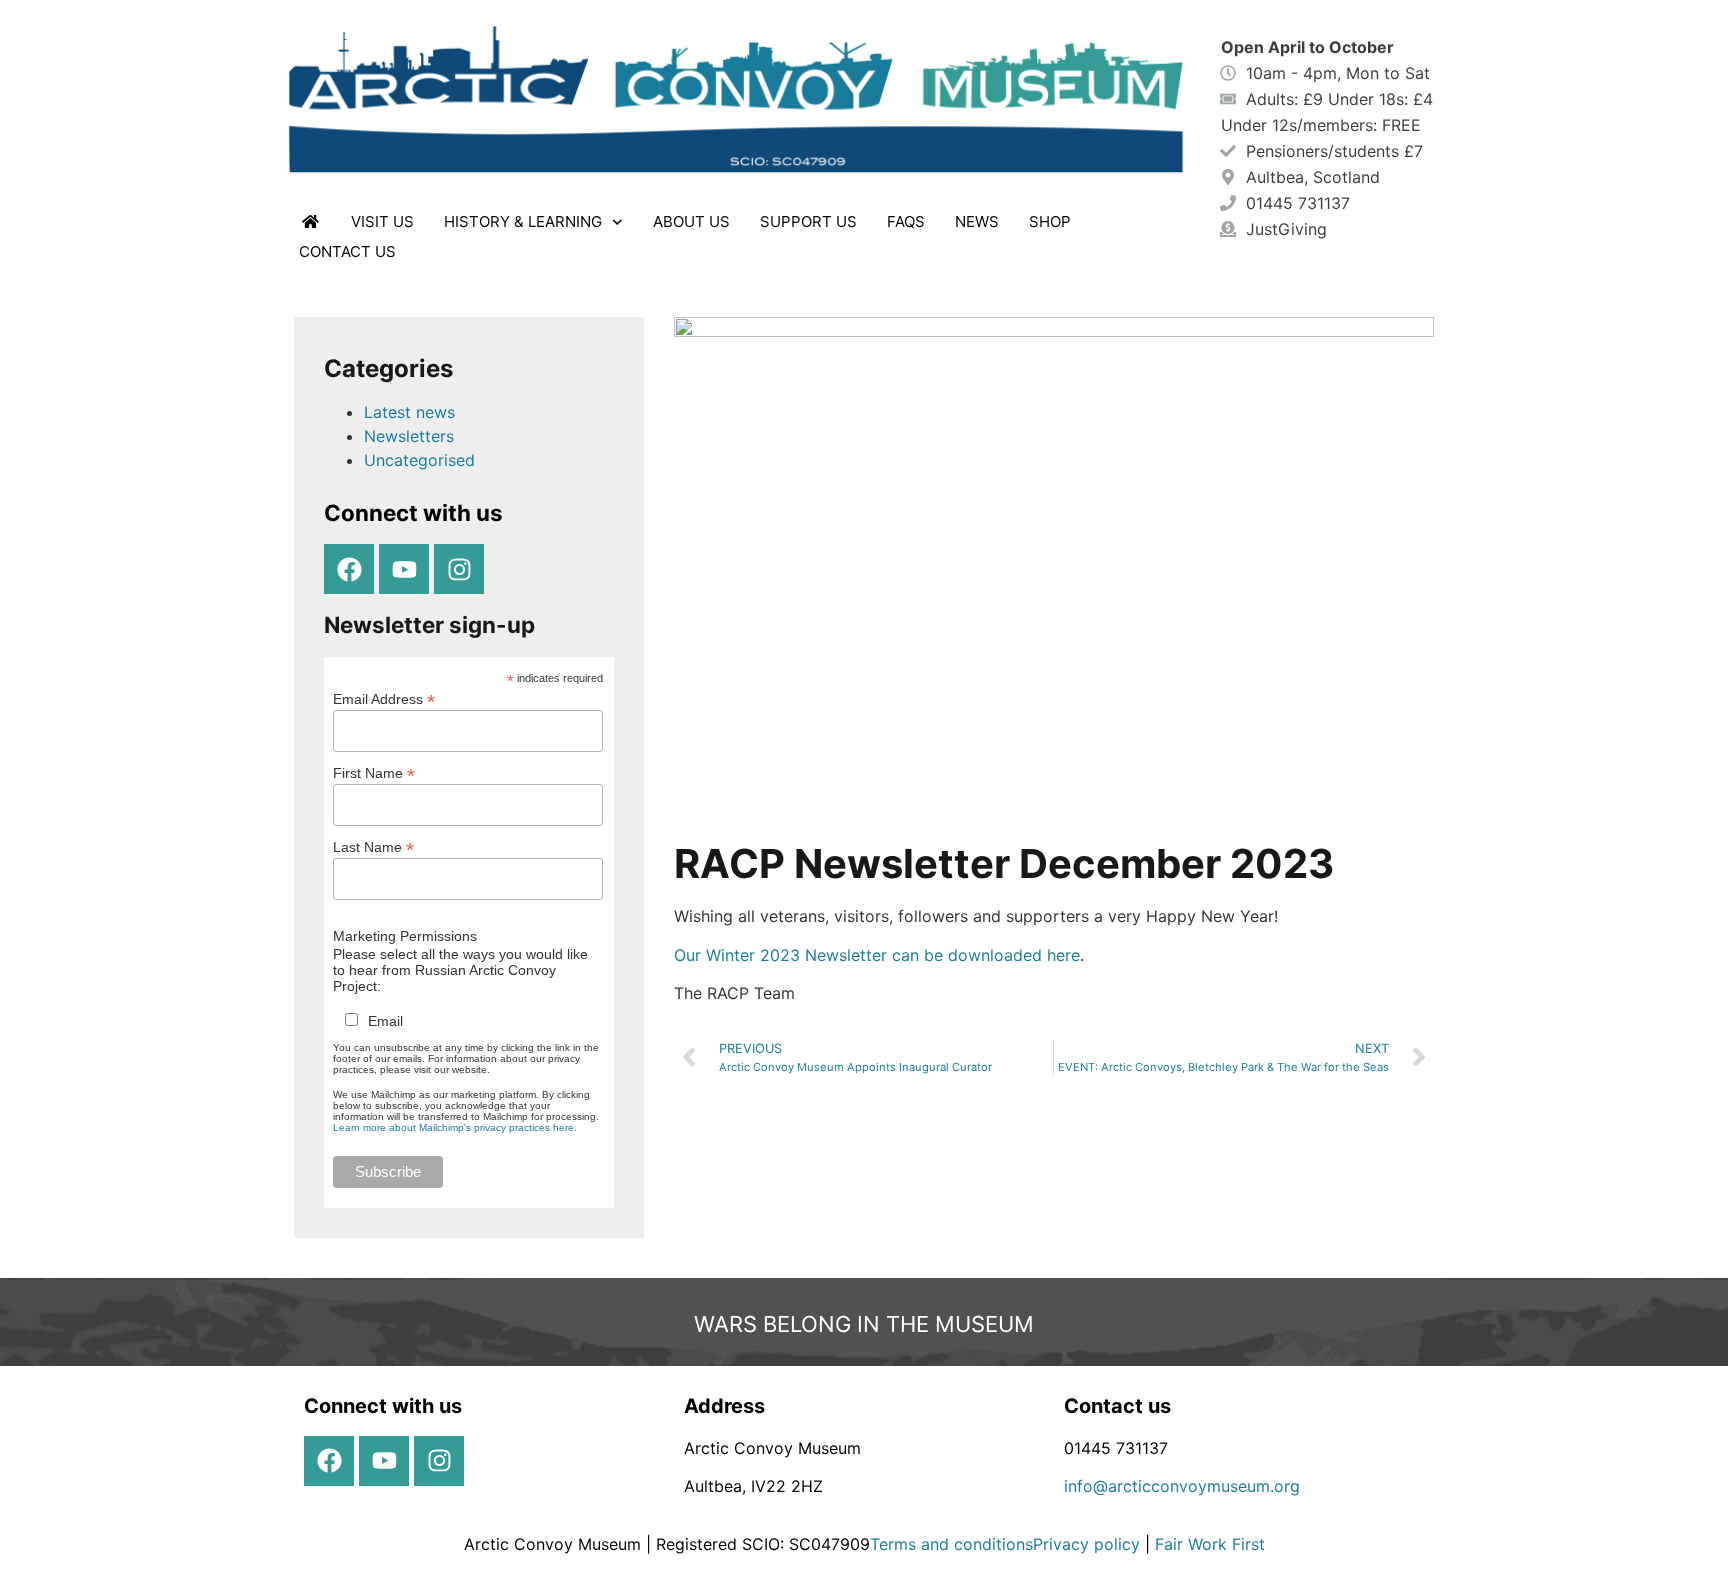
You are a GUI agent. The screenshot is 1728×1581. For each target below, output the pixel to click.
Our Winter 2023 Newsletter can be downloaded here (877, 955)
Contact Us (347, 251)
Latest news (409, 412)
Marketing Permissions (405, 936)
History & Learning (523, 221)
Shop (1050, 221)
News (977, 221)
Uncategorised (419, 460)
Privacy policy (1089, 1544)
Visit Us (382, 221)
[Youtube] (404, 569)
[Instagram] (459, 569)
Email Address (384, 698)
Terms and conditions (951, 1544)
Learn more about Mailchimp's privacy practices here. (455, 1127)
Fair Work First (1210, 1544)
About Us (691, 221)
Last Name (373, 846)
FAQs (906, 221)
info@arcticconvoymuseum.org (1182, 1486)
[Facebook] (349, 569)
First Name (374, 772)
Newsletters (409, 436)
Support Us (808, 221)
